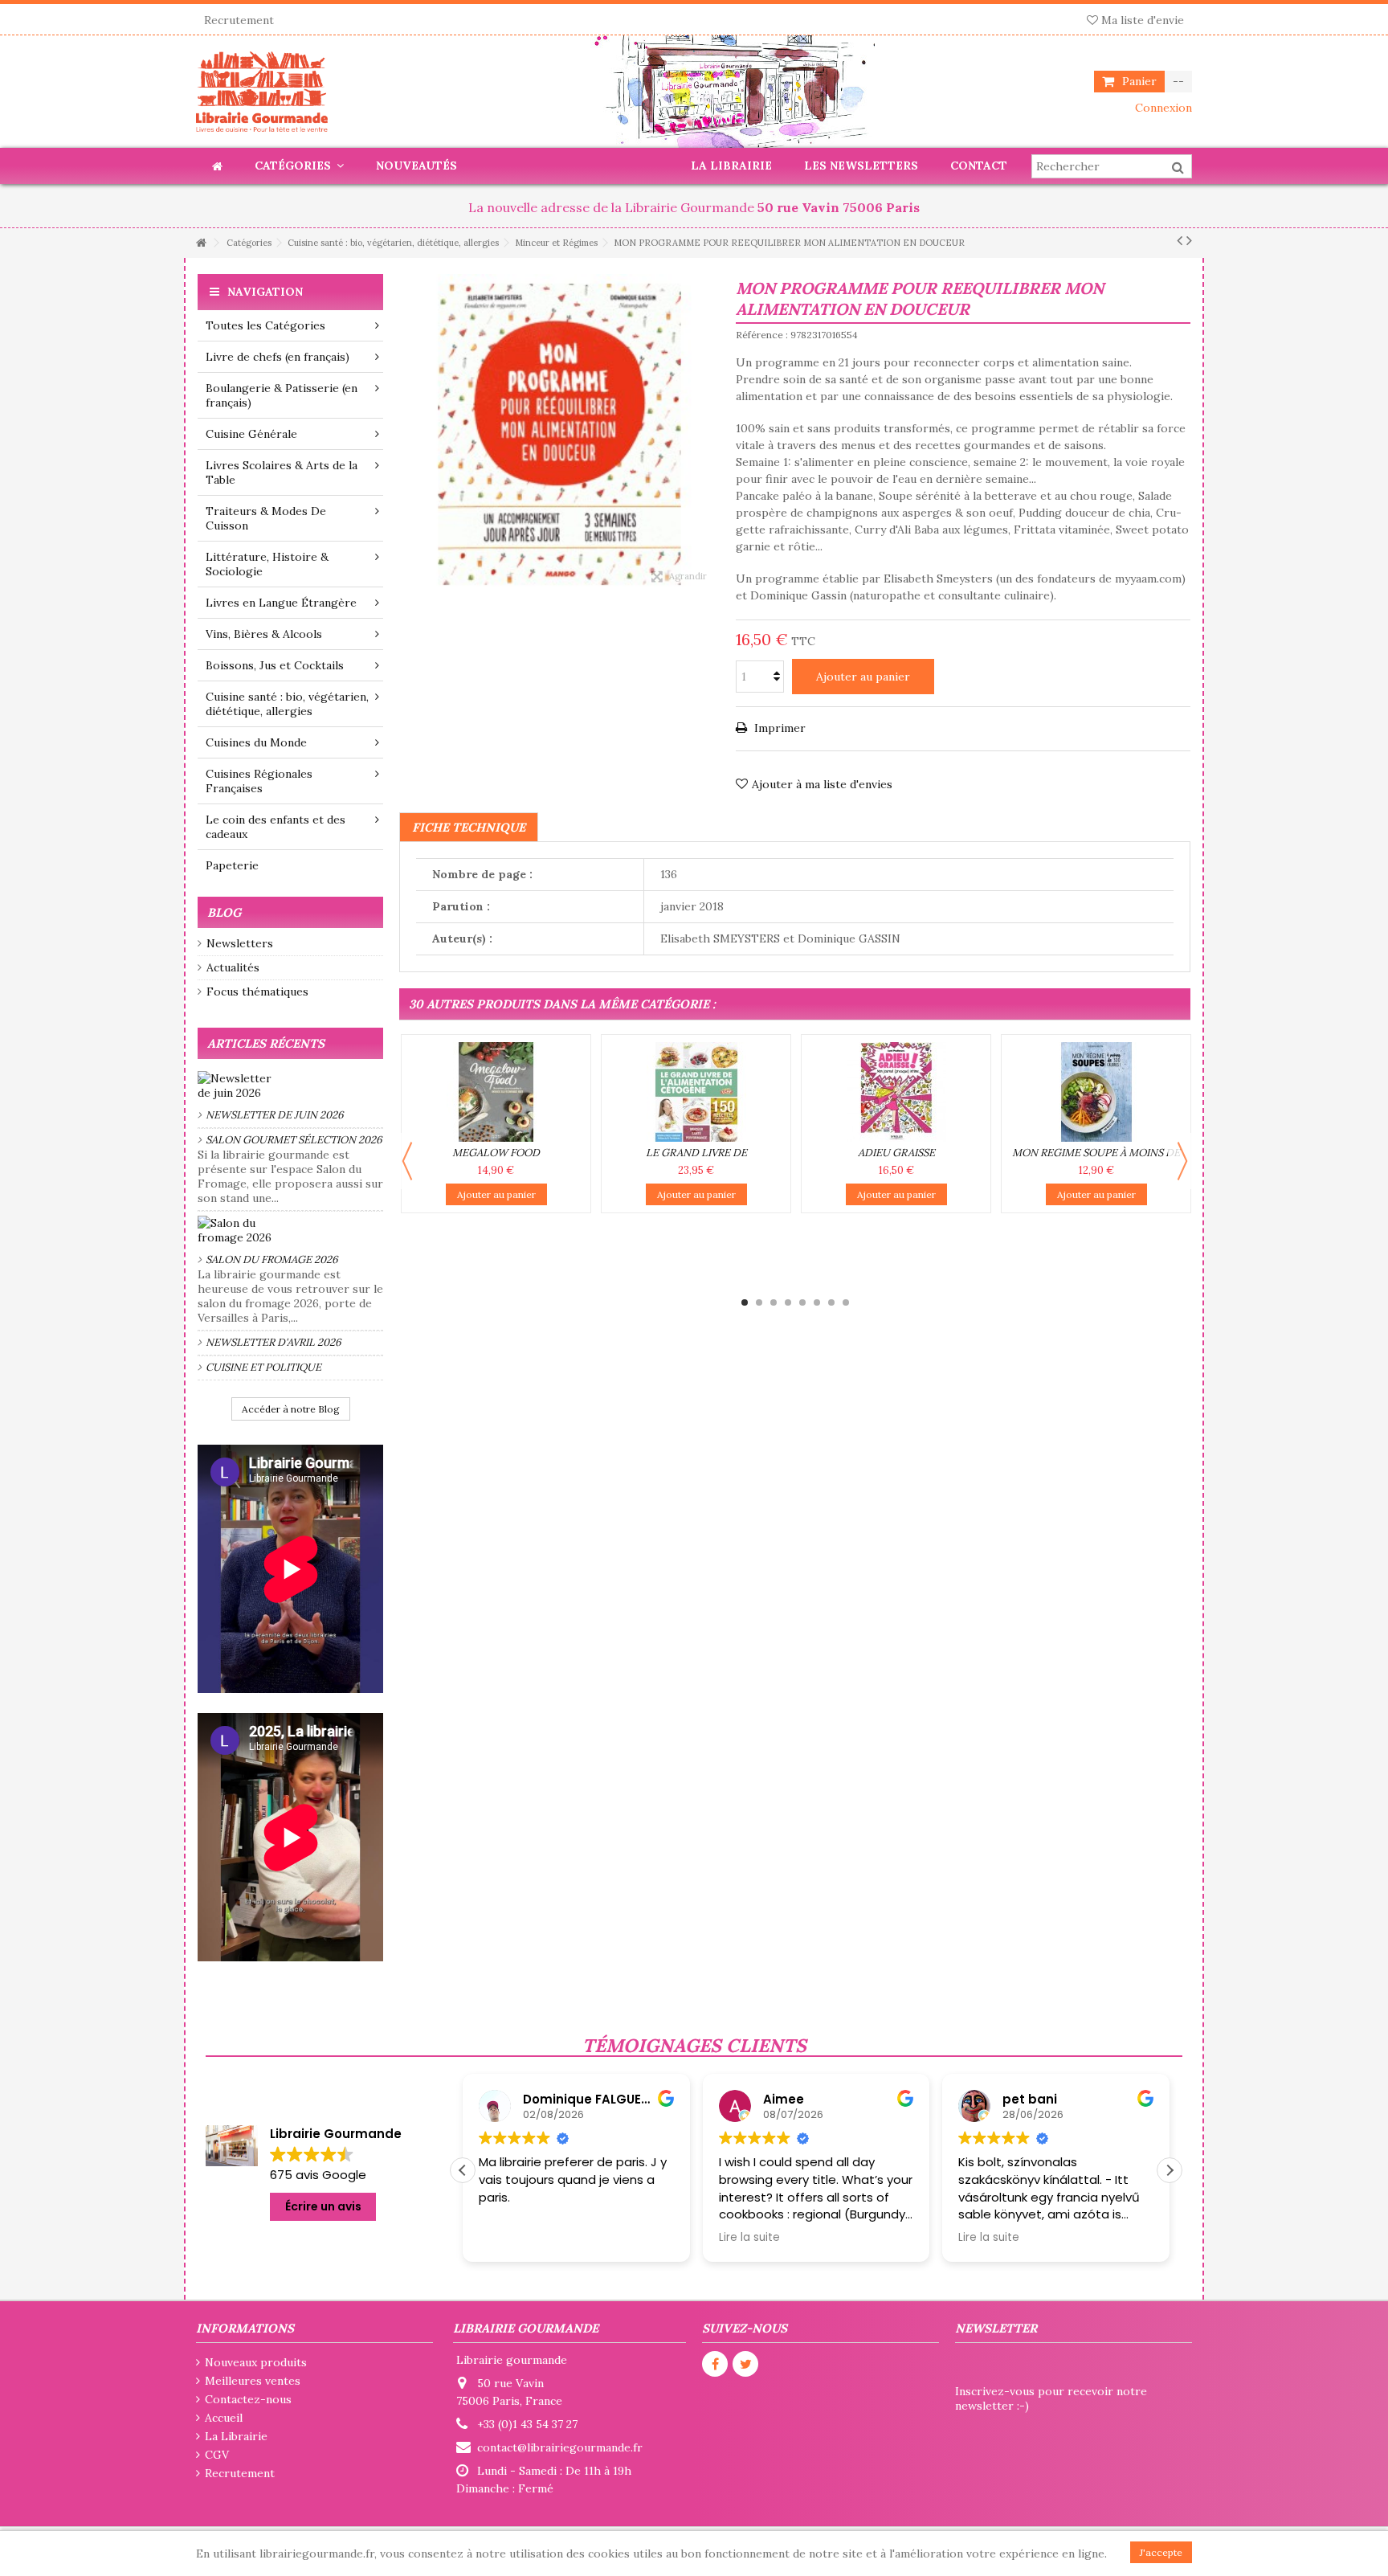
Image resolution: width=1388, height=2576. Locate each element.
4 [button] (788, 1302)
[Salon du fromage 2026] (290, 1230)
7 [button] (831, 1302)
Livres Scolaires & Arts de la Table (282, 472)
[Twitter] (745, 2364)
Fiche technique (469, 827)
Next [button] (1182, 1161)
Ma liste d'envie (1141, 20)
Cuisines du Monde (256, 742)
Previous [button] (407, 1161)
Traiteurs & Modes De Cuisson (266, 518)
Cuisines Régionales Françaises (259, 781)
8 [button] (846, 1302)
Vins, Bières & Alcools (264, 634)
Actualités (233, 967)
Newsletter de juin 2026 (275, 1115)
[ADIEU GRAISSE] (896, 1092)
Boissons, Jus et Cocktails (275, 665)
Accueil (224, 2418)
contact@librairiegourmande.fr (560, 2447)
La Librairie (236, 2436)
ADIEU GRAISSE (896, 1153)
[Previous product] (1180, 240)
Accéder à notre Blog (291, 1409)
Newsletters (240, 943)
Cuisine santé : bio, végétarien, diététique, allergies (287, 704)
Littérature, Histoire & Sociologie (267, 564)
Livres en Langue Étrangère (281, 603)
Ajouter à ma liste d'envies (822, 784)
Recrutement (239, 20)
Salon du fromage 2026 (272, 1259)
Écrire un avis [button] (323, 2206)
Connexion (1162, 108)
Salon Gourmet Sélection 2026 (294, 1140)
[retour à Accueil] (201, 243)
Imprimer (778, 728)
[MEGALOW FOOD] (496, 1092)
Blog (224, 912)
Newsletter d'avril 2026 (274, 1342)
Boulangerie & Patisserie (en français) (282, 395)
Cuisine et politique (263, 1367)
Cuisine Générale (251, 434)
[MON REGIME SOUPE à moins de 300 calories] (1096, 1092)
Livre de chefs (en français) (278, 357)
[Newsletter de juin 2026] (290, 1086)
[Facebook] (715, 2364)
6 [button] (817, 1302)
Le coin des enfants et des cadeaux (276, 827)
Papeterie (232, 865)
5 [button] (802, 1302)
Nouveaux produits (256, 2362)
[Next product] (1189, 240)
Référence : (762, 335)
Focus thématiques (257, 992)
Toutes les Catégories (265, 325)
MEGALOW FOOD (496, 1153)
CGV (217, 2455)
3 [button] (774, 1302)
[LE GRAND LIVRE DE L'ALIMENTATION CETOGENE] (696, 1092)
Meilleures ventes (253, 2381)
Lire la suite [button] (509, 2238)
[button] (1170, 2170)
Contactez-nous (248, 2399)
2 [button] (759, 1302)
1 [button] (745, 1302)
